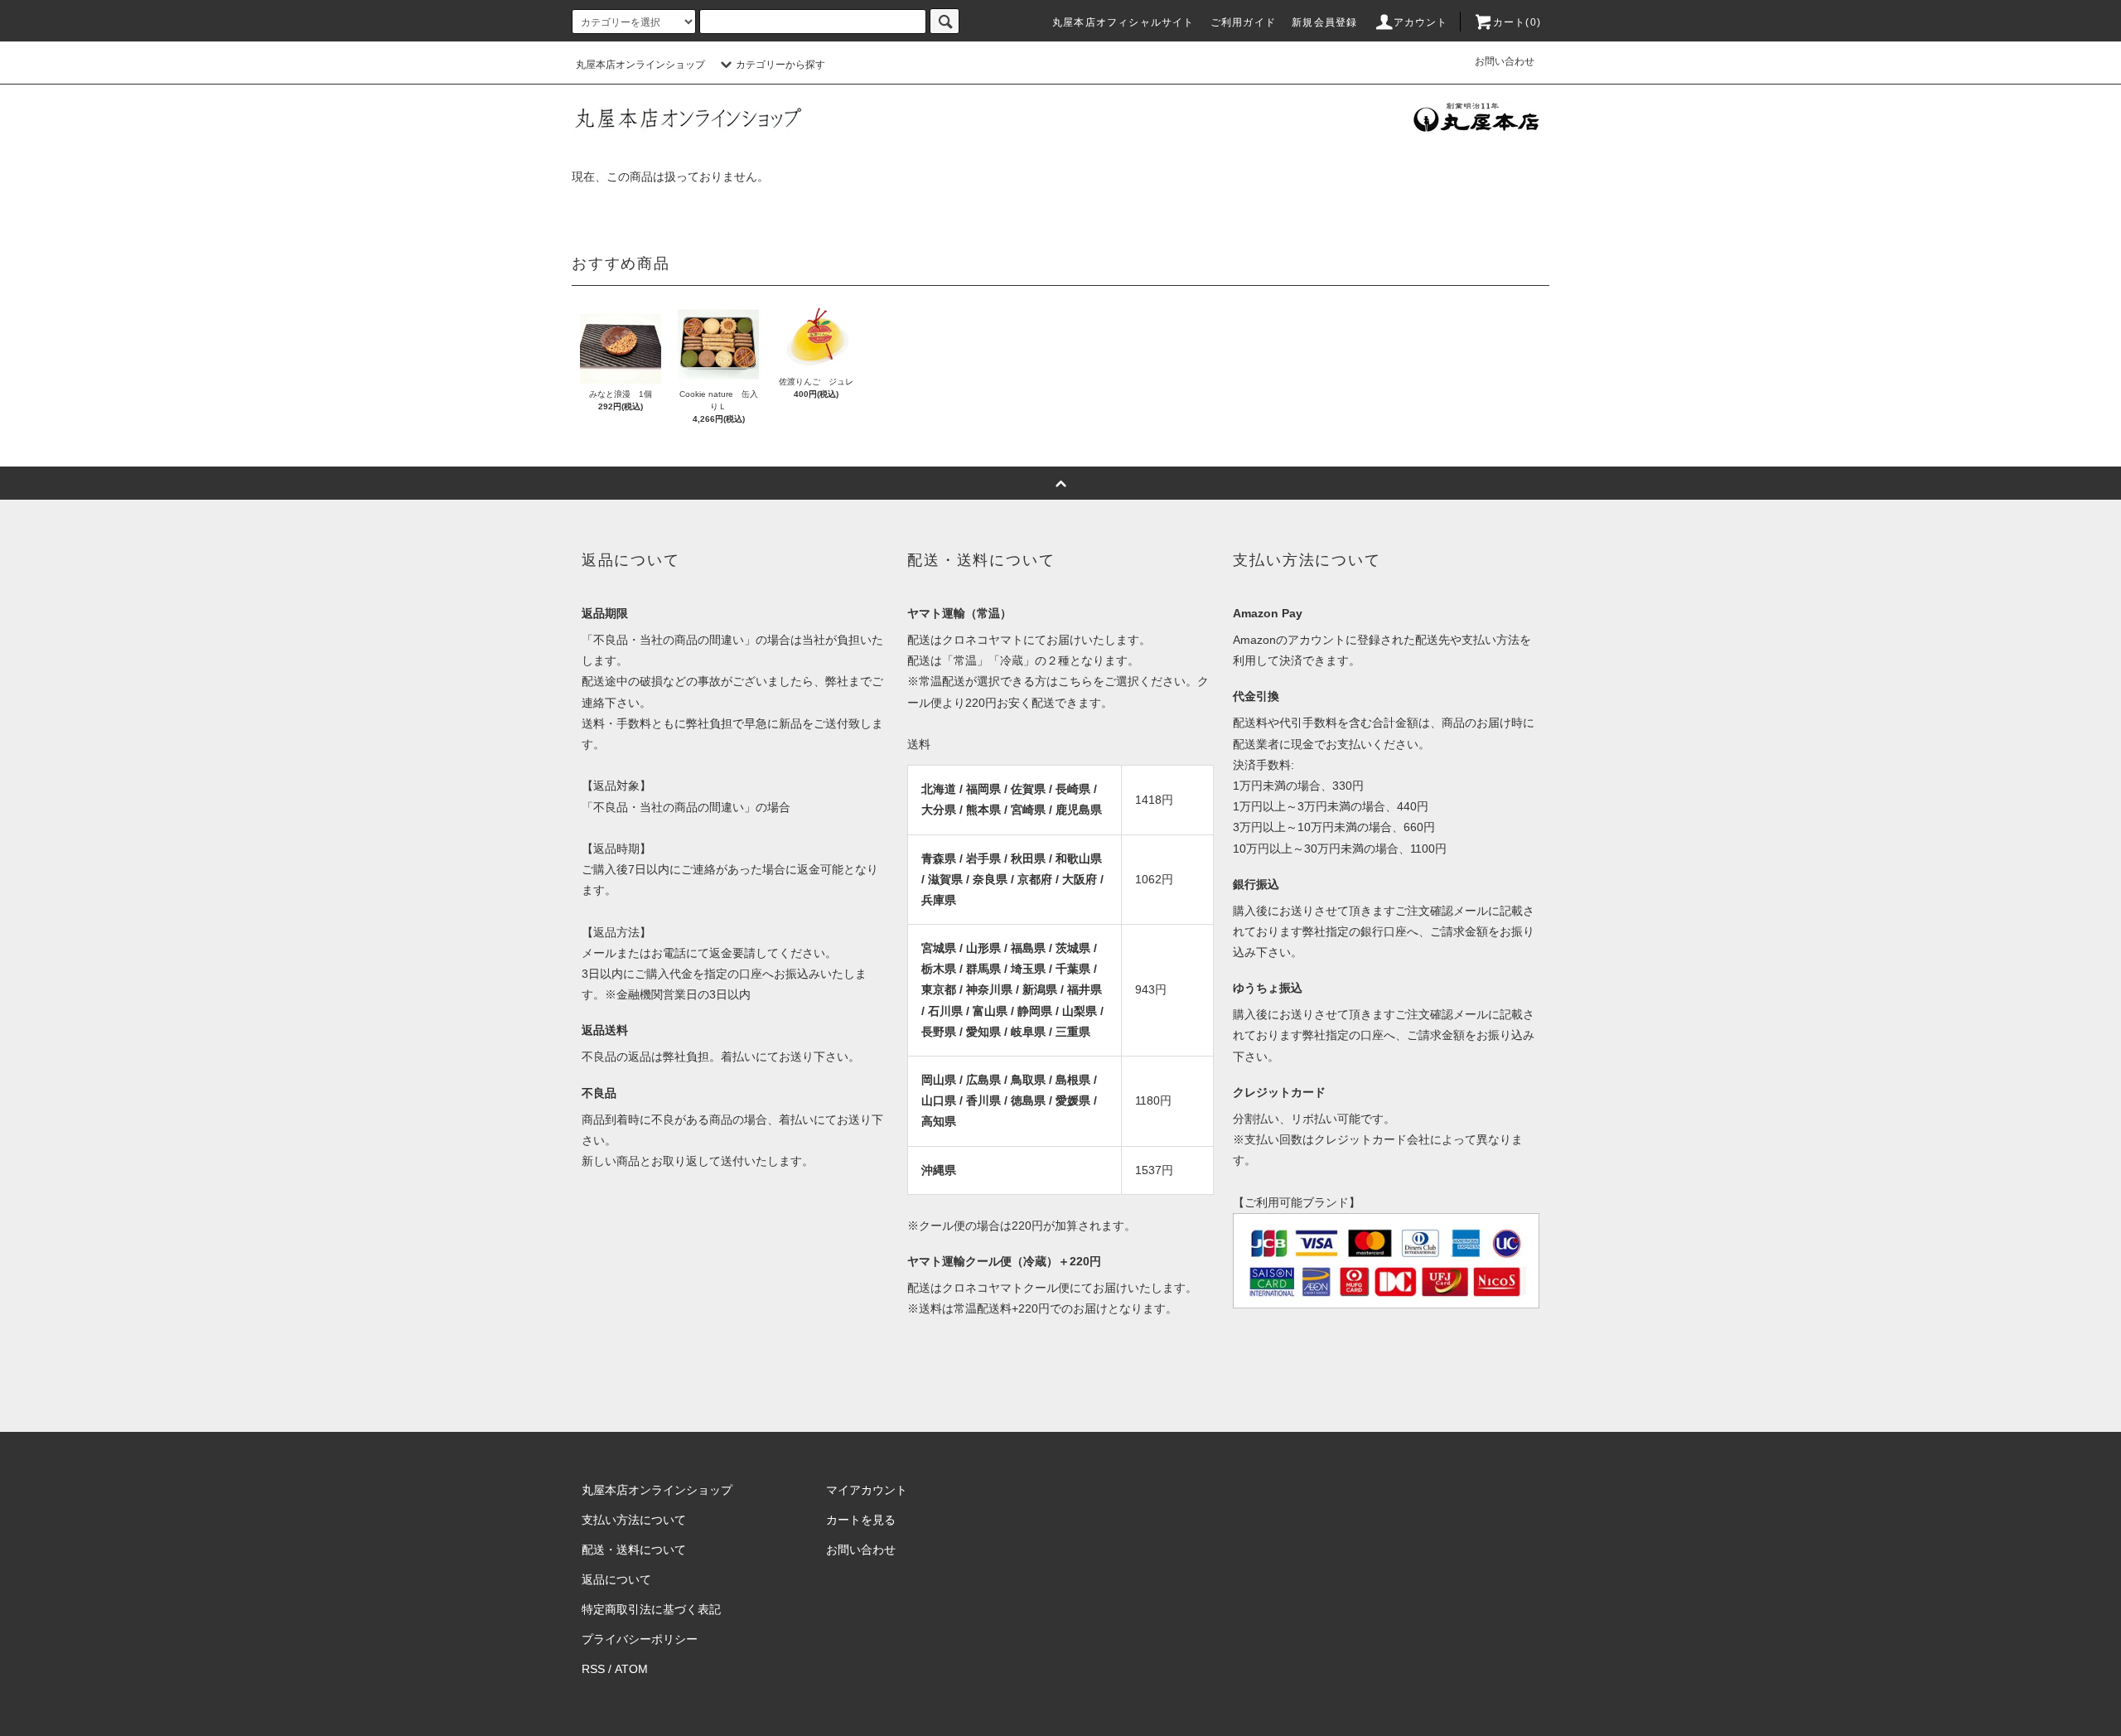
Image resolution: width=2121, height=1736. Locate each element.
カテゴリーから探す (780, 65)
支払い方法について (634, 1520)
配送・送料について (634, 1550)
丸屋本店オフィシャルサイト (1123, 22)
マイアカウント (867, 1490)
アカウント (1421, 22)
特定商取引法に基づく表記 (651, 1609)
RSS (593, 1669)
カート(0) (1517, 22)
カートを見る (861, 1520)
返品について (616, 1579)
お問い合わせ (1505, 61)
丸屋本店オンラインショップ (640, 65)
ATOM (631, 1669)
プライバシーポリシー (640, 1639)
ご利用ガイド (1243, 22)
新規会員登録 (1324, 22)
